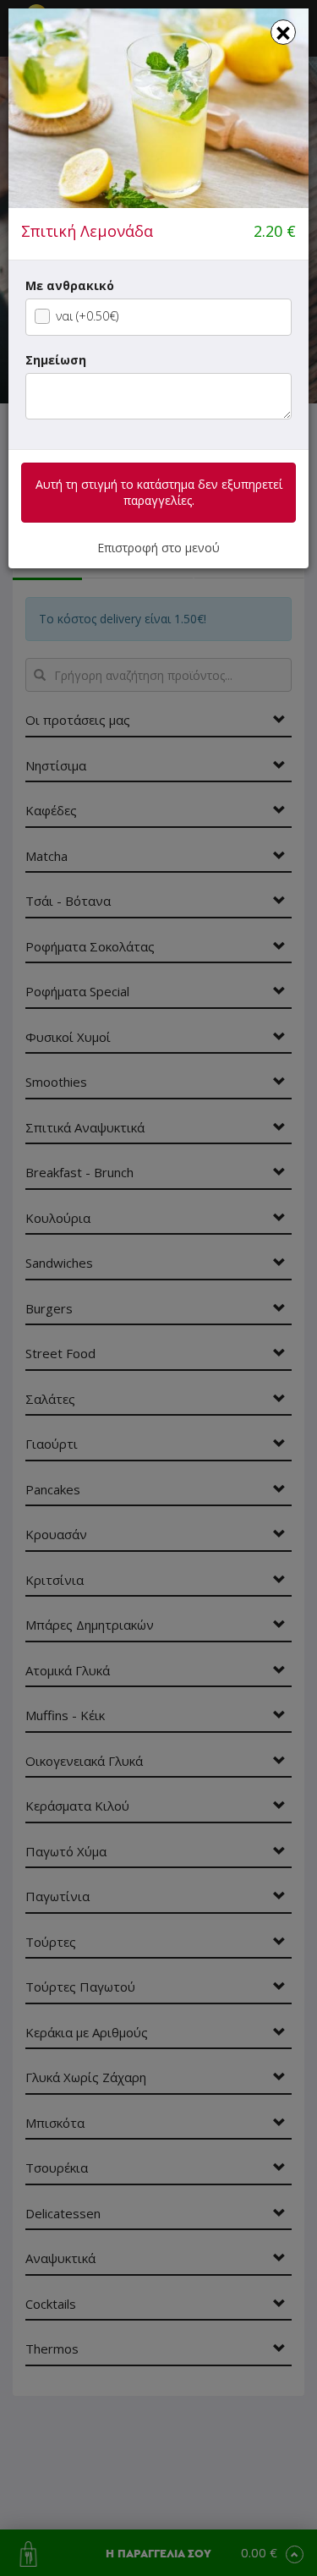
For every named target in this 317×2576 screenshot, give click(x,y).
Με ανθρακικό (70, 285)
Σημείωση (56, 360)
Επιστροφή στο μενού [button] (158, 548)
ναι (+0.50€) (87, 316)
